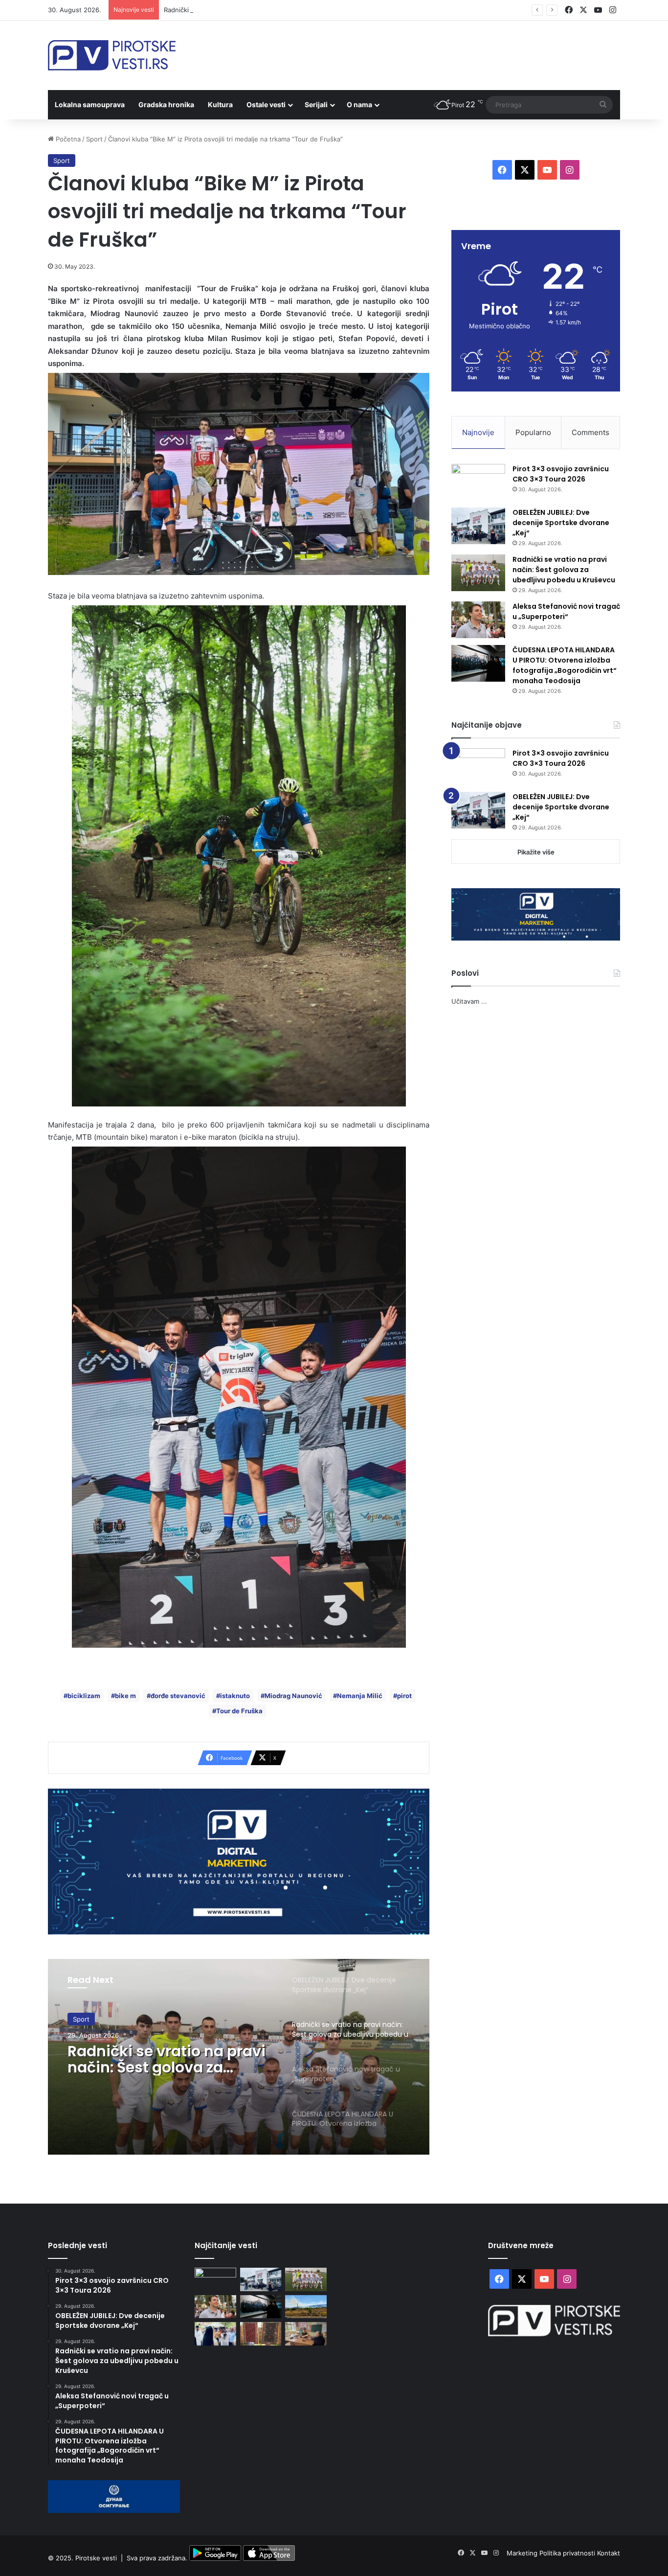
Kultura (220, 104)
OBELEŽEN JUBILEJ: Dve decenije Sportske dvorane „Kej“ (561, 523)
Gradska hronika (166, 104)
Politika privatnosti (568, 2553)
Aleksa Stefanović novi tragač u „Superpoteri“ (152, 2059)
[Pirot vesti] (112, 55)
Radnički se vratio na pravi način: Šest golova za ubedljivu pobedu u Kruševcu (282, 10)
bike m (125, 1696)
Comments (590, 432)
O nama (359, 104)
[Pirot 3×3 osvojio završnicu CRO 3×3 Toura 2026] (478, 482)
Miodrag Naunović (293, 1696)
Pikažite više (536, 852)
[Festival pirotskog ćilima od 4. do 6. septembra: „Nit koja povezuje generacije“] (261, 2334)
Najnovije (478, 432)
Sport (94, 139)
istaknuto (235, 1696)
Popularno (533, 432)
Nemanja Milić (360, 1696)
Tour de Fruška (239, 1711)
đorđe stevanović (178, 1696)
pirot (404, 1696)
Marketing (523, 2553)
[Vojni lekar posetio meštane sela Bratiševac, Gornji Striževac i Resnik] (306, 2334)
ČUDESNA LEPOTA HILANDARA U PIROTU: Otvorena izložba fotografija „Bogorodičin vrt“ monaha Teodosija (565, 665)
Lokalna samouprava (90, 104)
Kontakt (609, 2553)
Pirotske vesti (96, 2558)
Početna (67, 139)
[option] (239, 2057)
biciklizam (84, 1696)
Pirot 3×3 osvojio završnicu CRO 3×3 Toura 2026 (561, 474)
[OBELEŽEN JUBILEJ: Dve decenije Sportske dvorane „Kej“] (478, 526)
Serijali (316, 104)
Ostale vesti (266, 104)
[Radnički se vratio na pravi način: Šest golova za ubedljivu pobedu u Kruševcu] (478, 573)
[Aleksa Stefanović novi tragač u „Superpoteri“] (478, 620)
